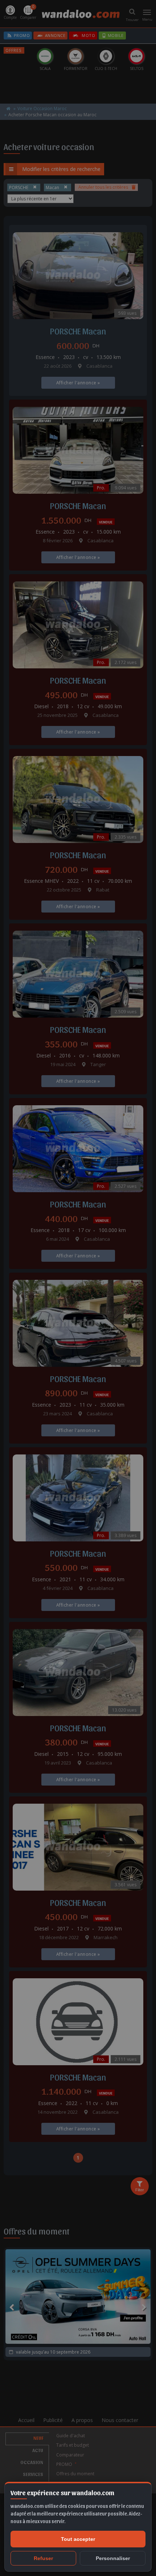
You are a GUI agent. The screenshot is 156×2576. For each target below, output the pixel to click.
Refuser (43, 2558)
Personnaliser (113, 2558)
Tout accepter (78, 2539)
